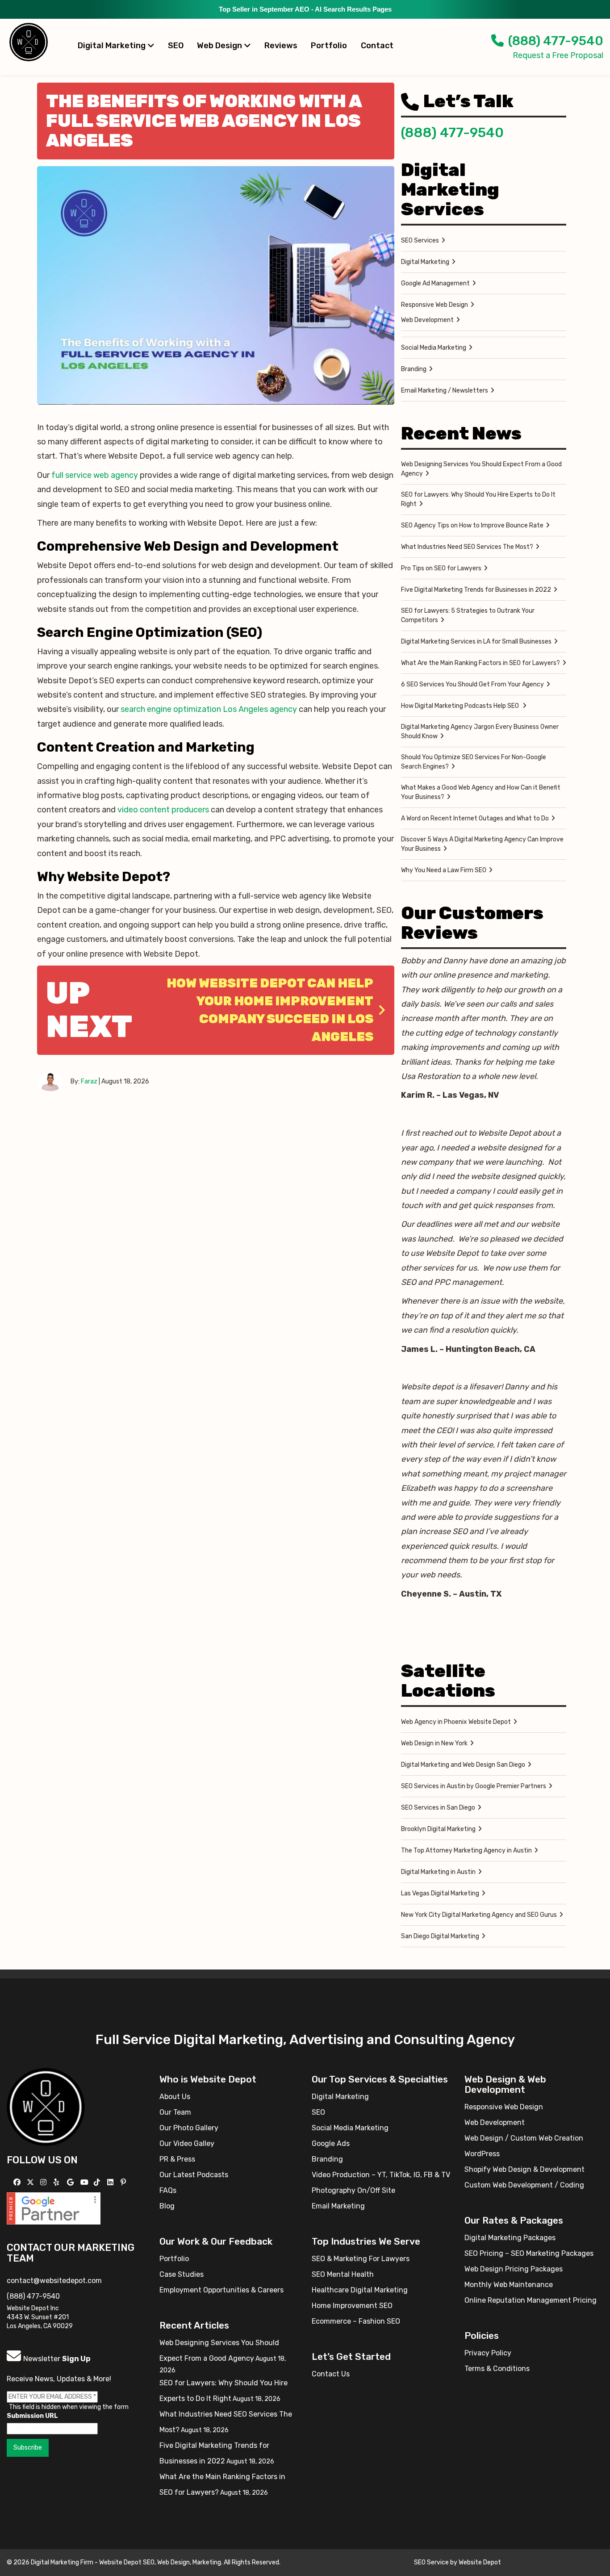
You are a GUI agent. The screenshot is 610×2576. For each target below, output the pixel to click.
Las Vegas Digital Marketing (440, 1893)
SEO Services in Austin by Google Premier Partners (474, 1786)
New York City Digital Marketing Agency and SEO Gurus (479, 1915)
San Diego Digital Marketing (440, 1936)
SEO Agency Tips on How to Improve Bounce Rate (472, 525)
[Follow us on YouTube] (86, 2182)
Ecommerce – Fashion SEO (356, 2321)
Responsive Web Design (435, 305)
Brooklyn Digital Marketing (438, 1829)
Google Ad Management (435, 283)
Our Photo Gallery (189, 2128)
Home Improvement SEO (352, 2306)
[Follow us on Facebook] (18, 2182)
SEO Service (431, 2562)
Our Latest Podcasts (194, 2175)
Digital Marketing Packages (510, 2238)
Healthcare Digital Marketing (360, 2290)
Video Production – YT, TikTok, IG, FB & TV (381, 2175)
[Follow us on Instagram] (44, 2182)
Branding (414, 369)
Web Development (427, 320)
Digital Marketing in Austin (438, 1872)
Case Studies (182, 2274)
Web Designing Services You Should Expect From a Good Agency (481, 469)
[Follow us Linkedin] (111, 2182)
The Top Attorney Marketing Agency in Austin (466, 1850)
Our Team (175, 2112)
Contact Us (331, 2374)
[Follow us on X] (31, 2182)
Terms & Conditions (497, 2369)
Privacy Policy (488, 2353)
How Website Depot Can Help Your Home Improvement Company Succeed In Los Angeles (270, 1010)
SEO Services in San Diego (438, 1808)
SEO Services (420, 240)
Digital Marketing (113, 46)
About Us (175, 2097)
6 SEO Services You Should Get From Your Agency (472, 684)
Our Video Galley (187, 2143)
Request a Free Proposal (558, 55)
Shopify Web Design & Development (524, 2169)
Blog (167, 2206)
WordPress (482, 2154)
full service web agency (95, 475)
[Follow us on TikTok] (98, 2182)
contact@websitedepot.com (54, 2281)
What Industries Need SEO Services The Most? (467, 547)
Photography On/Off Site (353, 2190)
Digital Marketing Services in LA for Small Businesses (476, 642)
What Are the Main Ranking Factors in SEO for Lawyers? (480, 663)
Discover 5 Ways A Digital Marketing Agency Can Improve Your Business (482, 844)
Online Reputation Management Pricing (531, 2300)
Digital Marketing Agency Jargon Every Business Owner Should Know (480, 732)
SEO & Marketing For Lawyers (361, 2259)
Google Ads (331, 2143)
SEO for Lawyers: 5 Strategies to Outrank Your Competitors (468, 615)
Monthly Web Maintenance (509, 2285)
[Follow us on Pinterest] (124, 2182)
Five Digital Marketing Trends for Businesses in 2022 (476, 590)
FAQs (168, 2190)
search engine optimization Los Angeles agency (209, 709)
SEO (176, 46)
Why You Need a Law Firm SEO (444, 870)
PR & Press (177, 2159)
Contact (377, 46)
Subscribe (28, 2448)
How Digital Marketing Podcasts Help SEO (461, 706)
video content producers (163, 810)
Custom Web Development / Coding (524, 2185)
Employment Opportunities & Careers (221, 2290)
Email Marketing (338, 2206)
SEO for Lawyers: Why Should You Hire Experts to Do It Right (478, 499)
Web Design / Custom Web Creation (524, 2138)
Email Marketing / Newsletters (445, 391)
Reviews (281, 46)
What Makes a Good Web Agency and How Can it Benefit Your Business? (481, 792)
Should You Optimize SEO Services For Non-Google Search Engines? (474, 762)
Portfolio (329, 46)
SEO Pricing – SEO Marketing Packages (529, 2253)
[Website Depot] (46, 2106)
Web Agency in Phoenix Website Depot (456, 1722)
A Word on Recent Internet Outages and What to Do (475, 818)
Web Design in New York (434, 1743)
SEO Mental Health (343, 2274)
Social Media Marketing (434, 348)
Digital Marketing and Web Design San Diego (463, 1765)
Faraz (89, 1081)
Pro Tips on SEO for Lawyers (441, 568)
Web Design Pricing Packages (514, 2269)
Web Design (220, 46)
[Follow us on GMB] (71, 2182)
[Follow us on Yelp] (57, 2182)
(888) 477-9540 (556, 41)
